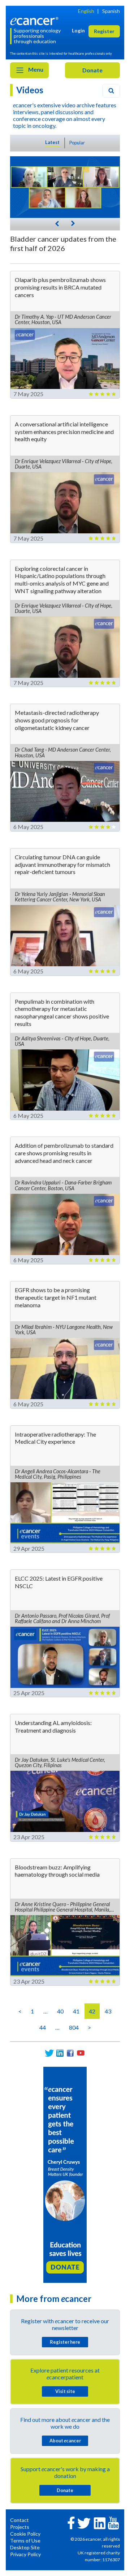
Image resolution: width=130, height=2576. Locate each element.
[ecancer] (35, 20)
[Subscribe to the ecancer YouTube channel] (113, 2522)
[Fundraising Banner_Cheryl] (65, 2174)
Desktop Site (25, 2547)
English (86, 11)
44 (43, 2027)
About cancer (65, 2441)
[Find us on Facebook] (70, 2053)
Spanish (111, 11)
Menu (35, 69)
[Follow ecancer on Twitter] (84, 2523)
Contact (19, 2520)
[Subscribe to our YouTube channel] (81, 2053)
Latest (52, 142)
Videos (30, 90)
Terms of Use (25, 2541)
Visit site (65, 2391)
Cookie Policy (25, 2534)
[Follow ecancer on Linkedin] (100, 2523)
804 (74, 2027)
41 (76, 2011)
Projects (20, 2527)
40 (60, 2011)
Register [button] (104, 31)
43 (108, 2011)
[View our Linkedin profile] (60, 2053)
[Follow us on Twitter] (49, 2053)
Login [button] (78, 30)
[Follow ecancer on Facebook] (71, 2522)
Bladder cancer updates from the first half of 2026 (63, 243)
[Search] (111, 91)
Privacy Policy (25, 2554)
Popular (77, 143)
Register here (65, 2342)
